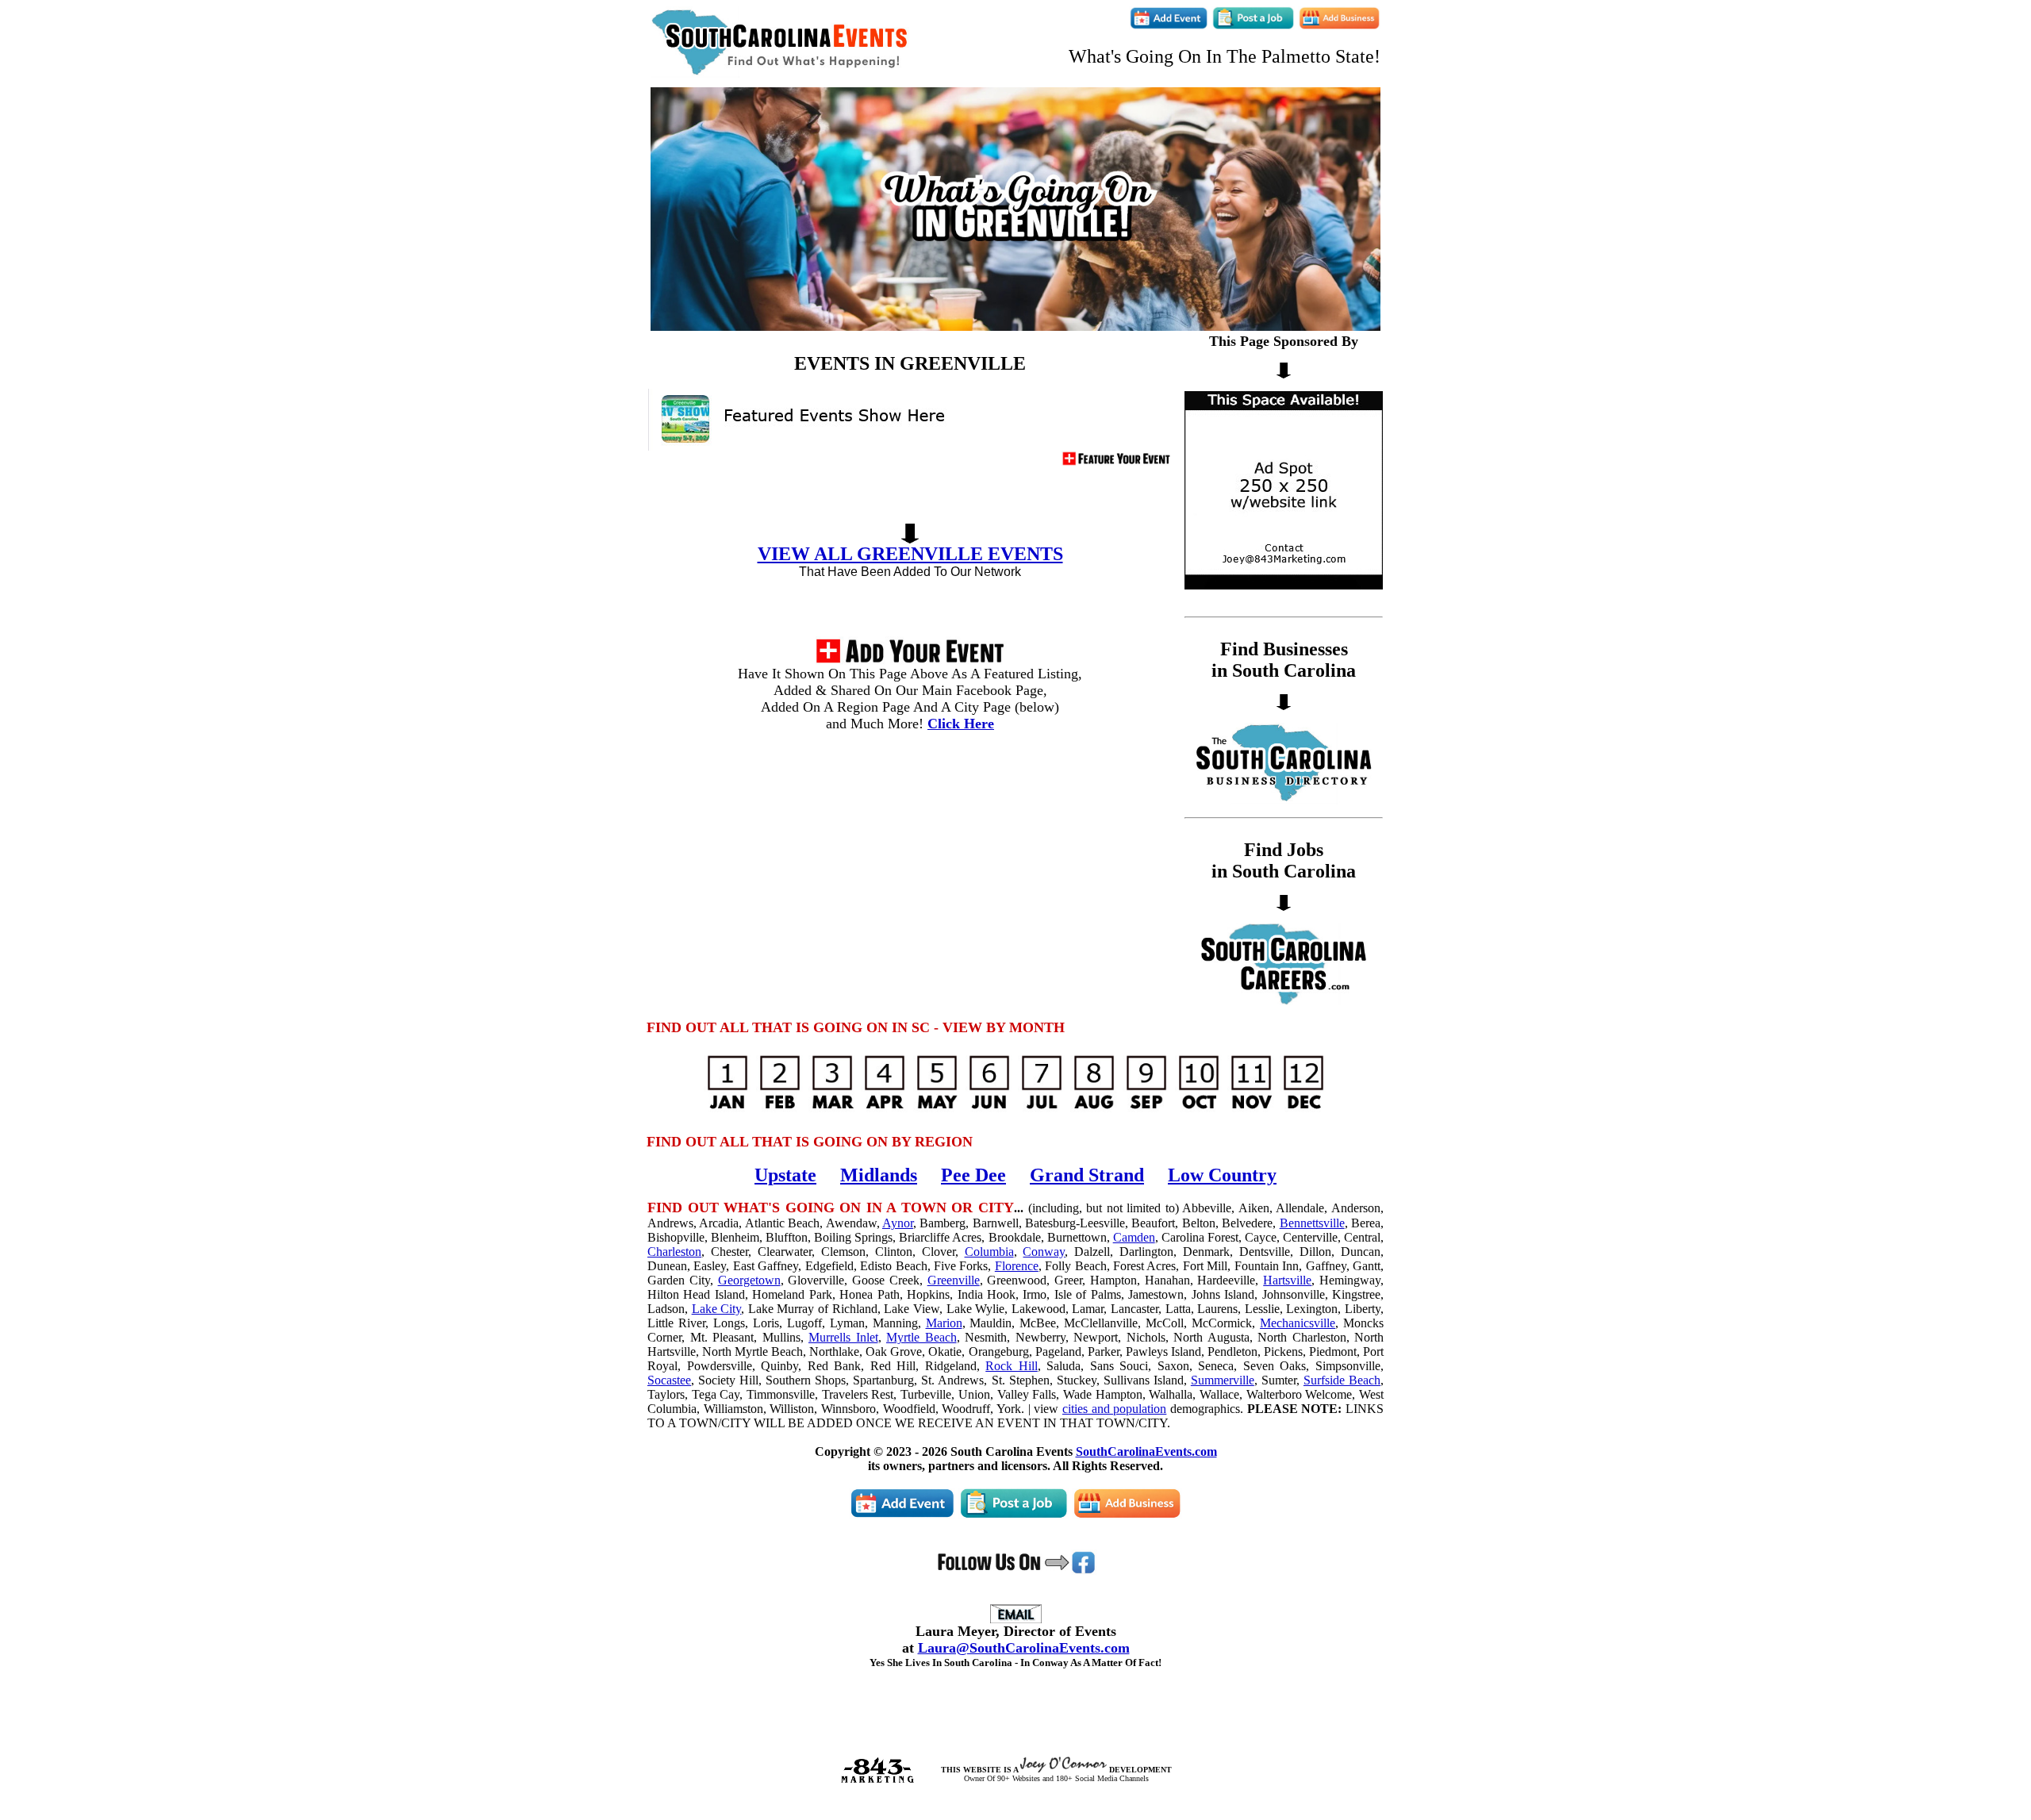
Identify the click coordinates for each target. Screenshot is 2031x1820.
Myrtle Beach (921, 1337)
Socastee (669, 1380)
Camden (1134, 1237)
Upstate (785, 1175)
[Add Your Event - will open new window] (910, 661)
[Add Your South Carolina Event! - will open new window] (1169, 26)
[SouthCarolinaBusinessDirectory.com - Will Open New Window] (1284, 800)
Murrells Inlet (843, 1337)
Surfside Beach (1342, 1380)
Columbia (989, 1252)
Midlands (879, 1175)
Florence (1017, 1266)
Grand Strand (1087, 1175)
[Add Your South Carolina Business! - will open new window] (1339, 26)
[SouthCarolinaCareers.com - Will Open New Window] (1284, 1001)
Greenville (954, 1280)
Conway (1044, 1252)
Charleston (674, 1252)
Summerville (1223, 1380)
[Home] (781, 73)
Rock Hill (1012, 1366)
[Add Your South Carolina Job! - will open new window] (1253, 26)
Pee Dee (973, 1175)
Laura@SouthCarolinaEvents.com (1024, 1648)
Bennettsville (1312, 1223)
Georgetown (749, 1280)
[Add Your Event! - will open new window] (1116, 462)
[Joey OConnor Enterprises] (1063, 1770)
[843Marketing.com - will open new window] (877, 1780)
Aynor (898, 1223)
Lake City (717, 1309)
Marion (944, 1323)
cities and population (1114, 1409)
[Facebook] (1016, 1571)
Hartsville (1287, 1280)
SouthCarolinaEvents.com (1146, 1451)
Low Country (1222, 1175)
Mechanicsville (1298, 1323)
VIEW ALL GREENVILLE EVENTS (910, 554)
